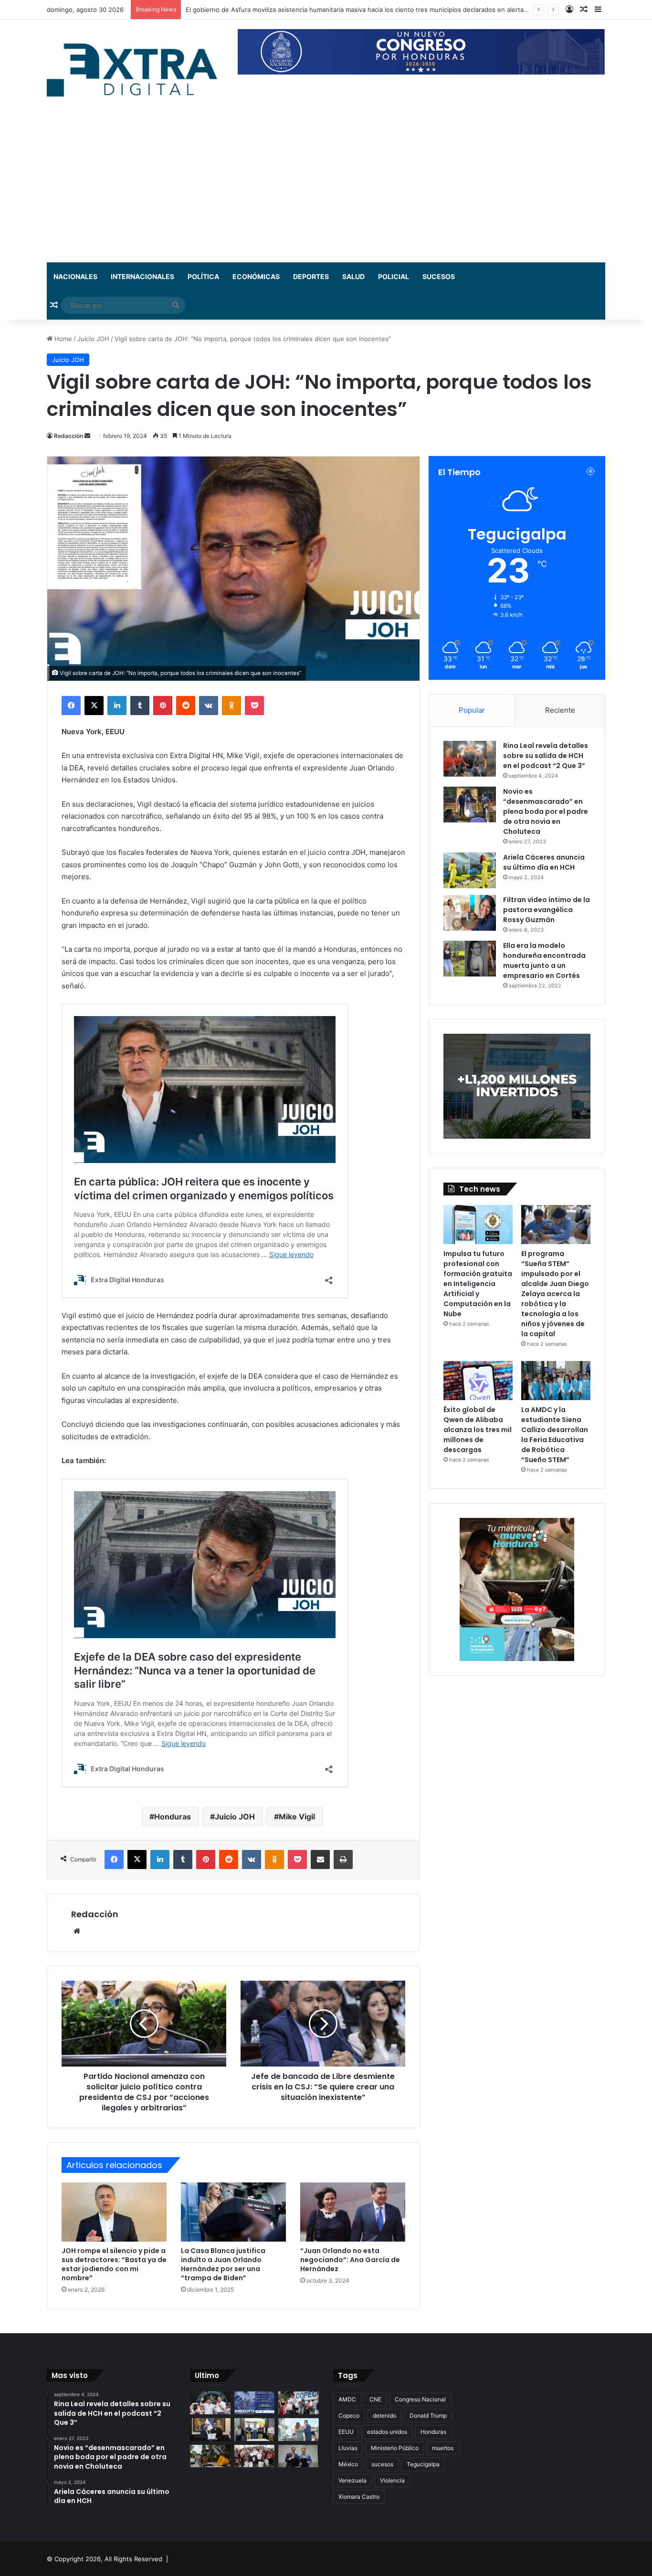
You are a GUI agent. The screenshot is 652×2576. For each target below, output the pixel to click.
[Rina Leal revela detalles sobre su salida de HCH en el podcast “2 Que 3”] (470, 759)
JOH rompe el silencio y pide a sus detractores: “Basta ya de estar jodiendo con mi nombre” (114, 2264)
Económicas (256, 276)
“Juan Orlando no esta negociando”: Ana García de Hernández (350, 2260)
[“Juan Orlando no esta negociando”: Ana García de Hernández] (353, 2212)
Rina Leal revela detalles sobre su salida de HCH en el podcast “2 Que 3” (546, 756)
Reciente (560, 710)
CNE (375, 2399)
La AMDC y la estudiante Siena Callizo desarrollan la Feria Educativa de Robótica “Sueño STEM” (555, 1435)
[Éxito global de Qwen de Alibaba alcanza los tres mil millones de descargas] (478, 1381)
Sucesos (439, 276)
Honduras (173, 1817)
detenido (384, 2415)
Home (62, 339)
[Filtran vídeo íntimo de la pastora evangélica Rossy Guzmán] (470, 913)
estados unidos (387, 2432)
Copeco (349, 2415)
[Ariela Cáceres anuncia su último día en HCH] (470, 870)
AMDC (347, 2399)
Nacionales (75, 276)
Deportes (311, 276)
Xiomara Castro (359, 2497)
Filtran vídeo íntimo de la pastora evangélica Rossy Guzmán (547, 910)
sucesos (382, 2464)
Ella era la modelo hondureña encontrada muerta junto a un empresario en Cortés (544, 961)
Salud (353, 276)
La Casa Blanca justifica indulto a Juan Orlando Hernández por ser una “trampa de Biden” (223, 2264)
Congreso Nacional (420, 2399)
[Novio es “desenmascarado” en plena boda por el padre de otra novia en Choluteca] (470, 805)
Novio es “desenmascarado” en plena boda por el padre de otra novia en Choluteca (546, 811)
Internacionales (142, 276)
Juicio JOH (93, 339)
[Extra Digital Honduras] (135, 69)
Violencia (392, 2480)
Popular (472, 710)
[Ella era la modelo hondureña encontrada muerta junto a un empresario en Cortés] (470, 959)
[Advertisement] (326, 191)
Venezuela (352, 2480)
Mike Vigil (297, 1817)
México (348, 2464)
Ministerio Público (395, 2448)
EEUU (346, 2432)
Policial (394, 276)
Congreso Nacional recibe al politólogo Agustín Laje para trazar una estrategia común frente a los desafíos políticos (358, 10)
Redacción (68, 436)
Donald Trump (428, 2415)
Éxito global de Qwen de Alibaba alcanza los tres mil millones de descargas (478, 1430)
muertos (443, 2448)
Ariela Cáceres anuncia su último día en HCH (544, 862)
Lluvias (348, 2448)
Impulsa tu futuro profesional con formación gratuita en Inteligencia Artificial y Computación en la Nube (478, 1284)
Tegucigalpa (423, 2464)
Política (203, 276)
